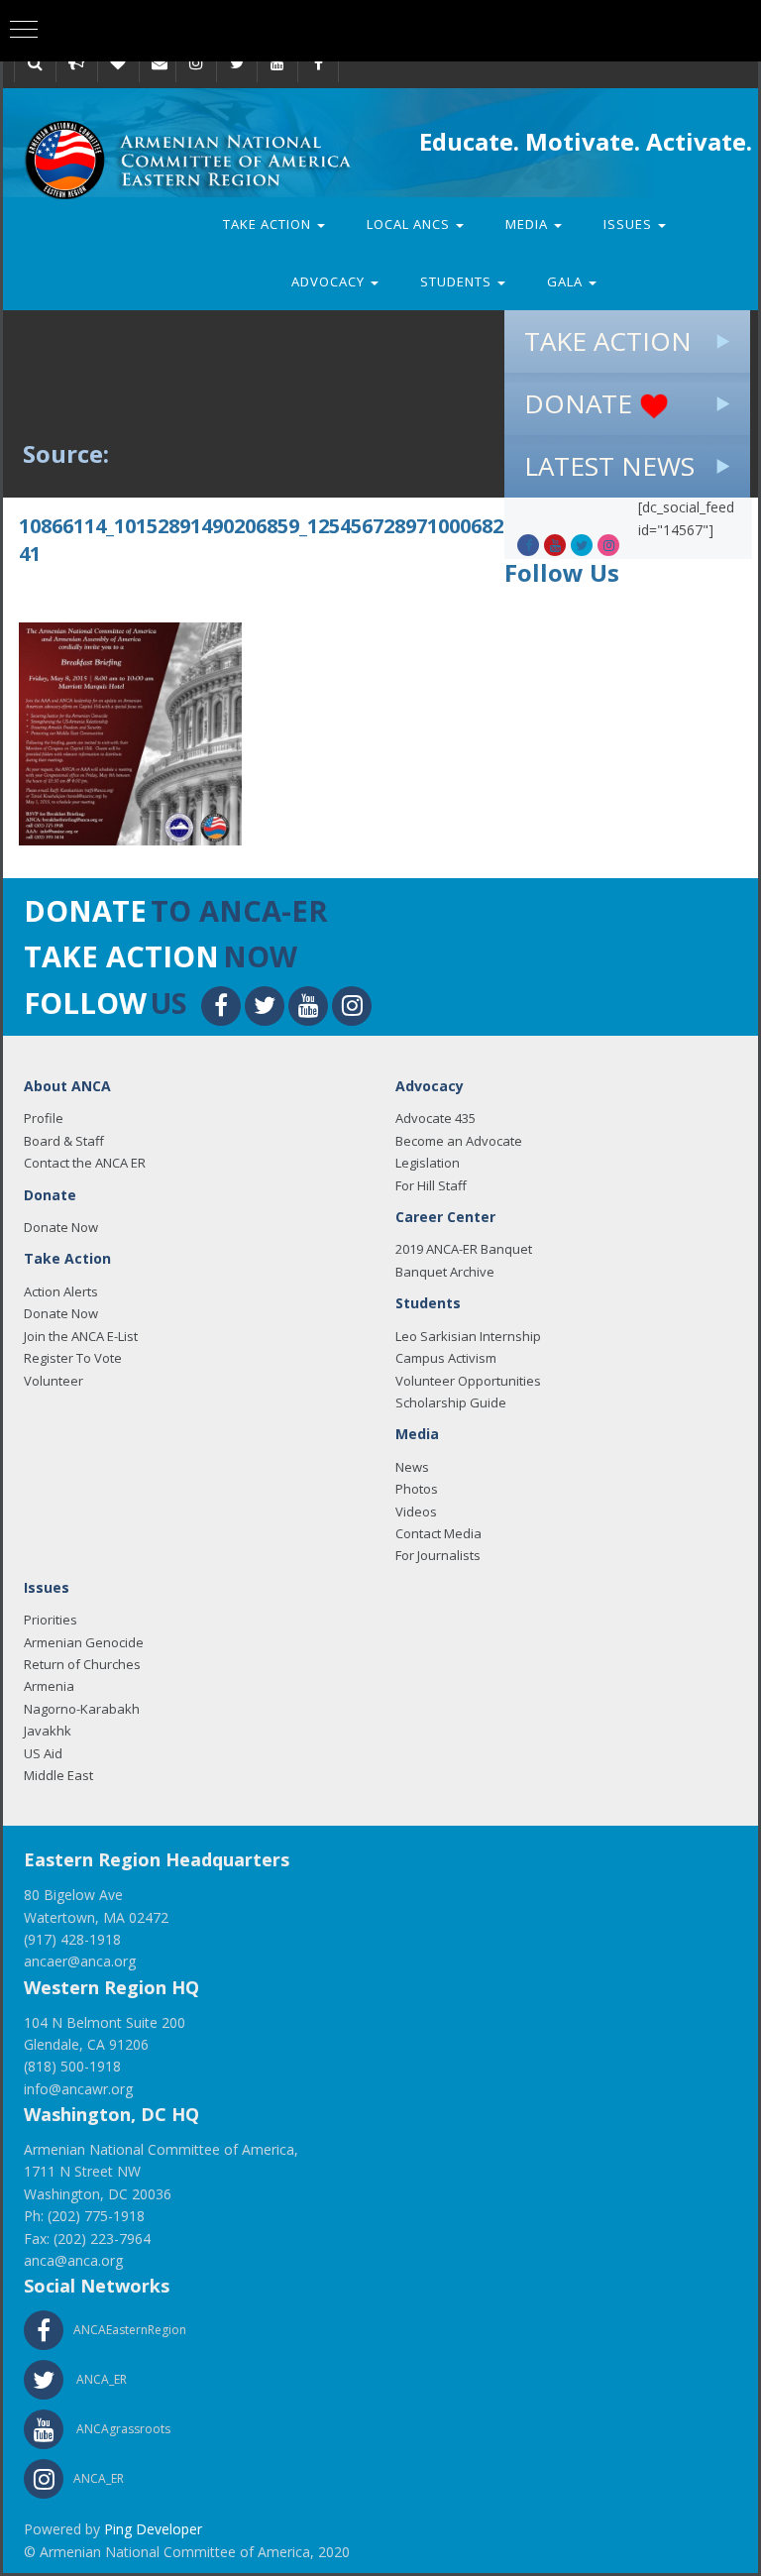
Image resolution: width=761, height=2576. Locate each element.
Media (529, 224)
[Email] (160, 62)
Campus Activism (446, 1358)
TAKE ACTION (608, 341)
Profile (44, 1118)
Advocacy (330, 281)
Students (458, 281)
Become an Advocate (459, 1141)
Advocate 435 (435, 1118)
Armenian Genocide (84, 1642)
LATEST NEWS (609, 466)
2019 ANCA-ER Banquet (464, 1249)
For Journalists (438, 1555)
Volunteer (54, 1381)
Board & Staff (64, 1141)
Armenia (49, 1686)
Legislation (428, 1163)
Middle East (58, 1775)
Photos (417, 1489)
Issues (630, 224)
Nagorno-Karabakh (82, 1709)
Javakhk (48, 1731)
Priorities (51, 1620)
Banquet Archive (445, 1272)
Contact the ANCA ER (85, 1163)
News (412, 1467)
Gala (567, 281)
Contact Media (438, 1533)
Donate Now (61, 1227)
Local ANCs (410, 224)
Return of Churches (82, 1664)
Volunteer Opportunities (468, 1381)
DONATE (582, 403)
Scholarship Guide (451, 1402)
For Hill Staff (431, 1185)
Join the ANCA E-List (81, 1336)
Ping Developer (153, 2529)
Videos (416, 1512)
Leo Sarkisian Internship (468, 1336)
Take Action (269, 224)
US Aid (43, 1753)
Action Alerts (61, 1291)
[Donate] (118, 62)
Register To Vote (73, 1358)
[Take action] (76, 62)
